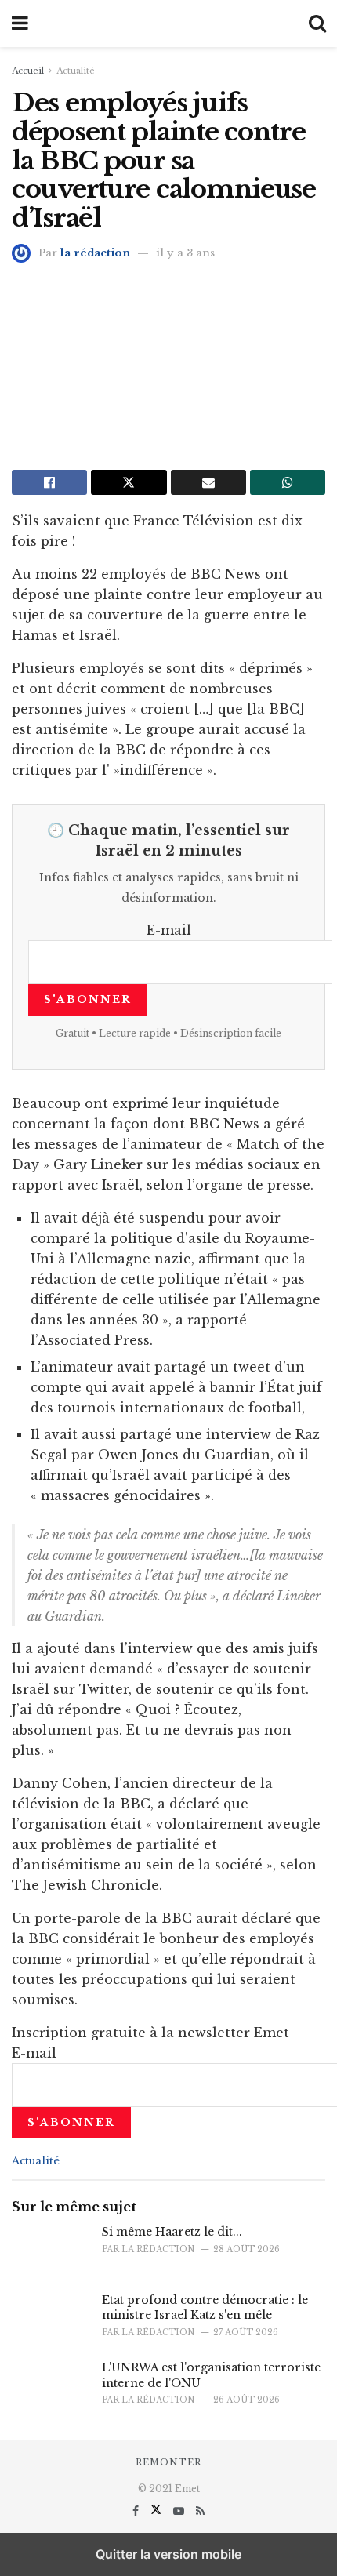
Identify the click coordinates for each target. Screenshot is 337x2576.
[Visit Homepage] (168, 24)
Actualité (76, 71)
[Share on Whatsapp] (288, 482)
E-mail (169, 930)
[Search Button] (317, 24)
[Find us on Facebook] (137, 2511)
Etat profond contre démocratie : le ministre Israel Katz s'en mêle (205, 2308)
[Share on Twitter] (129, 482)
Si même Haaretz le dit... (172, 2232)
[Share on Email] (208, 482)
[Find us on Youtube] (180, 2511)
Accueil (28, 71)
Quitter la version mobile (168, 2554)
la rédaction (95, 253)
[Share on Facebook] (49, 482)
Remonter (168, 2462)
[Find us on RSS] (200, 2511)
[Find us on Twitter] (158, 2511)
